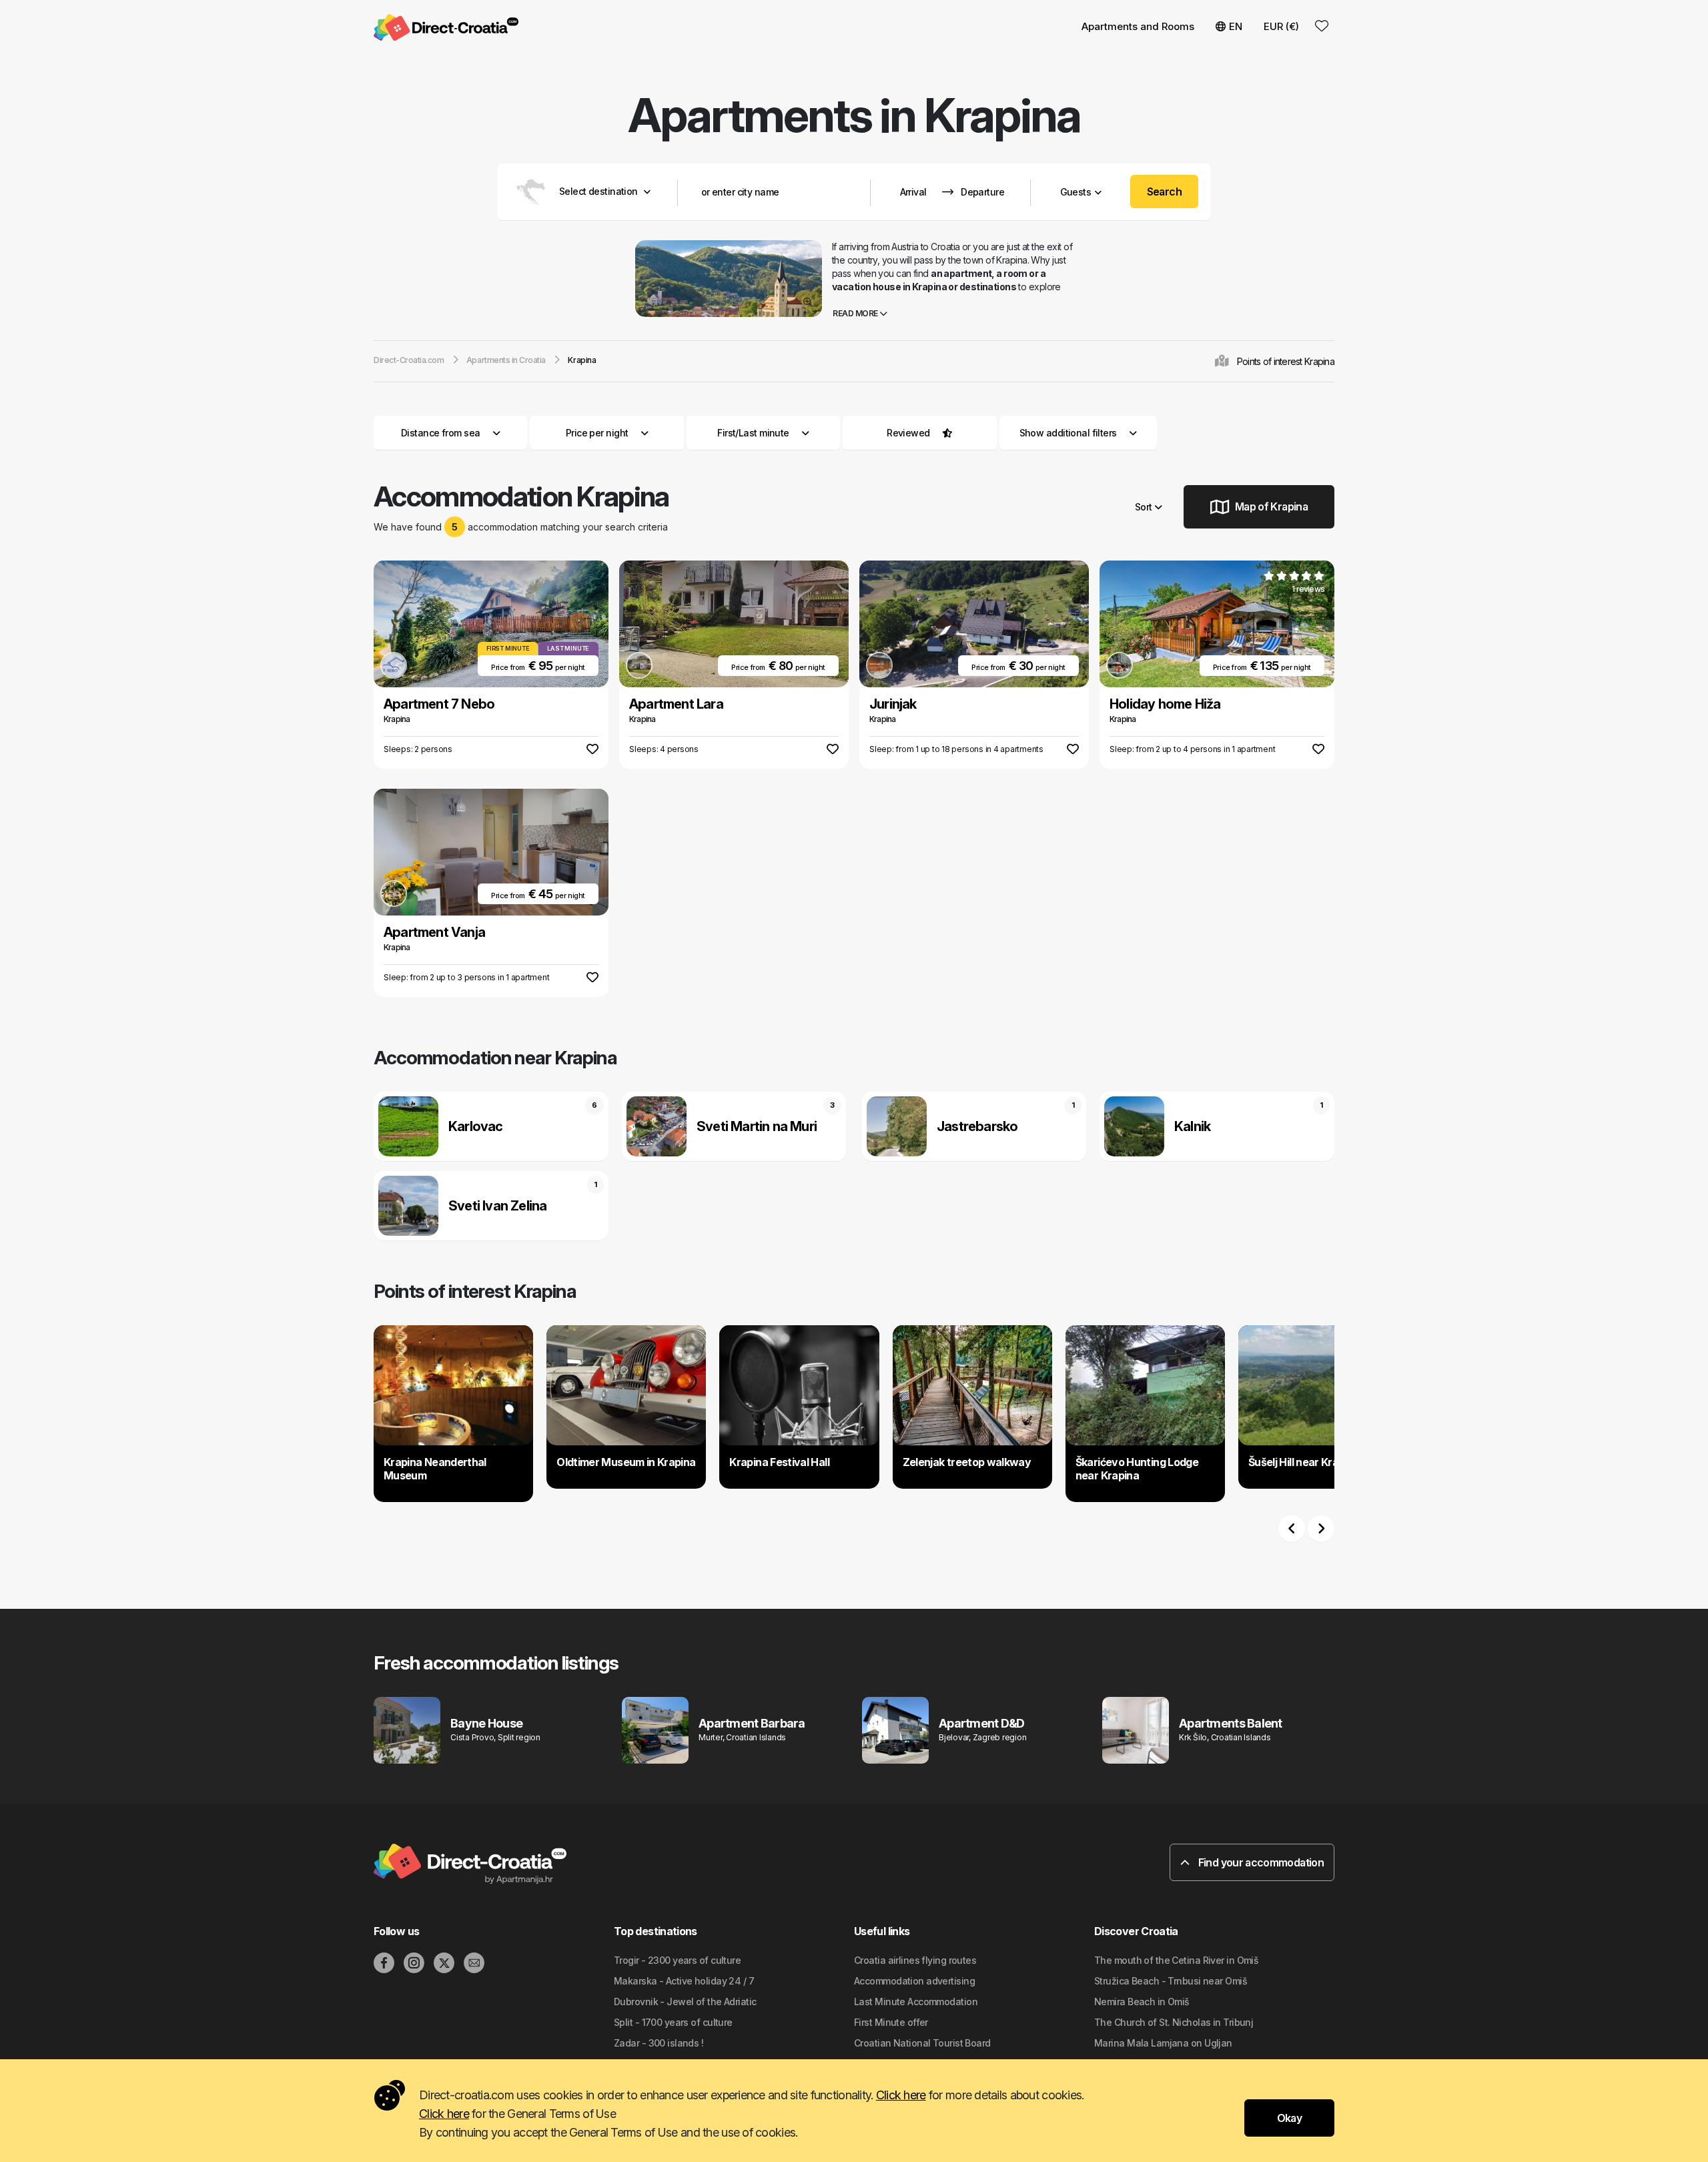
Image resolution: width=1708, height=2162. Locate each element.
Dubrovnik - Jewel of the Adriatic (685, 2002)
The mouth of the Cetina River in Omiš (1176, 1960)
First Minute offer (891, 2022)
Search (1165, 192)
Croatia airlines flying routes (915, 1960)
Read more (856, 313)
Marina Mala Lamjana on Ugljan (1163, 2043)
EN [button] (1236, 26)
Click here (901, 2095)
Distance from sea (440, 433)
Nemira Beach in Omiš (1142, 2002)
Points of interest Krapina (1286, 361)
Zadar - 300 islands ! (659, 2043)
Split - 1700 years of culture (673, 2022)
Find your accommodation (1260, 1862)
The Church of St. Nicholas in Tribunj (1174, 2022)
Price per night (597, 433)
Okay (1289, 2118)
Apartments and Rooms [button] (1138, 26)
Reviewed (908, 433)
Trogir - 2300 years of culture (677, 1960)
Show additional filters (1070, 433)
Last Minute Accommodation (916, 2002)
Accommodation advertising (914, 1981)
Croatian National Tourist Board (922, 2043)
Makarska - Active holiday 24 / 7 (684, 1981)
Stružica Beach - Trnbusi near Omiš (1171, 1981)
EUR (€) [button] (1281, 26)
